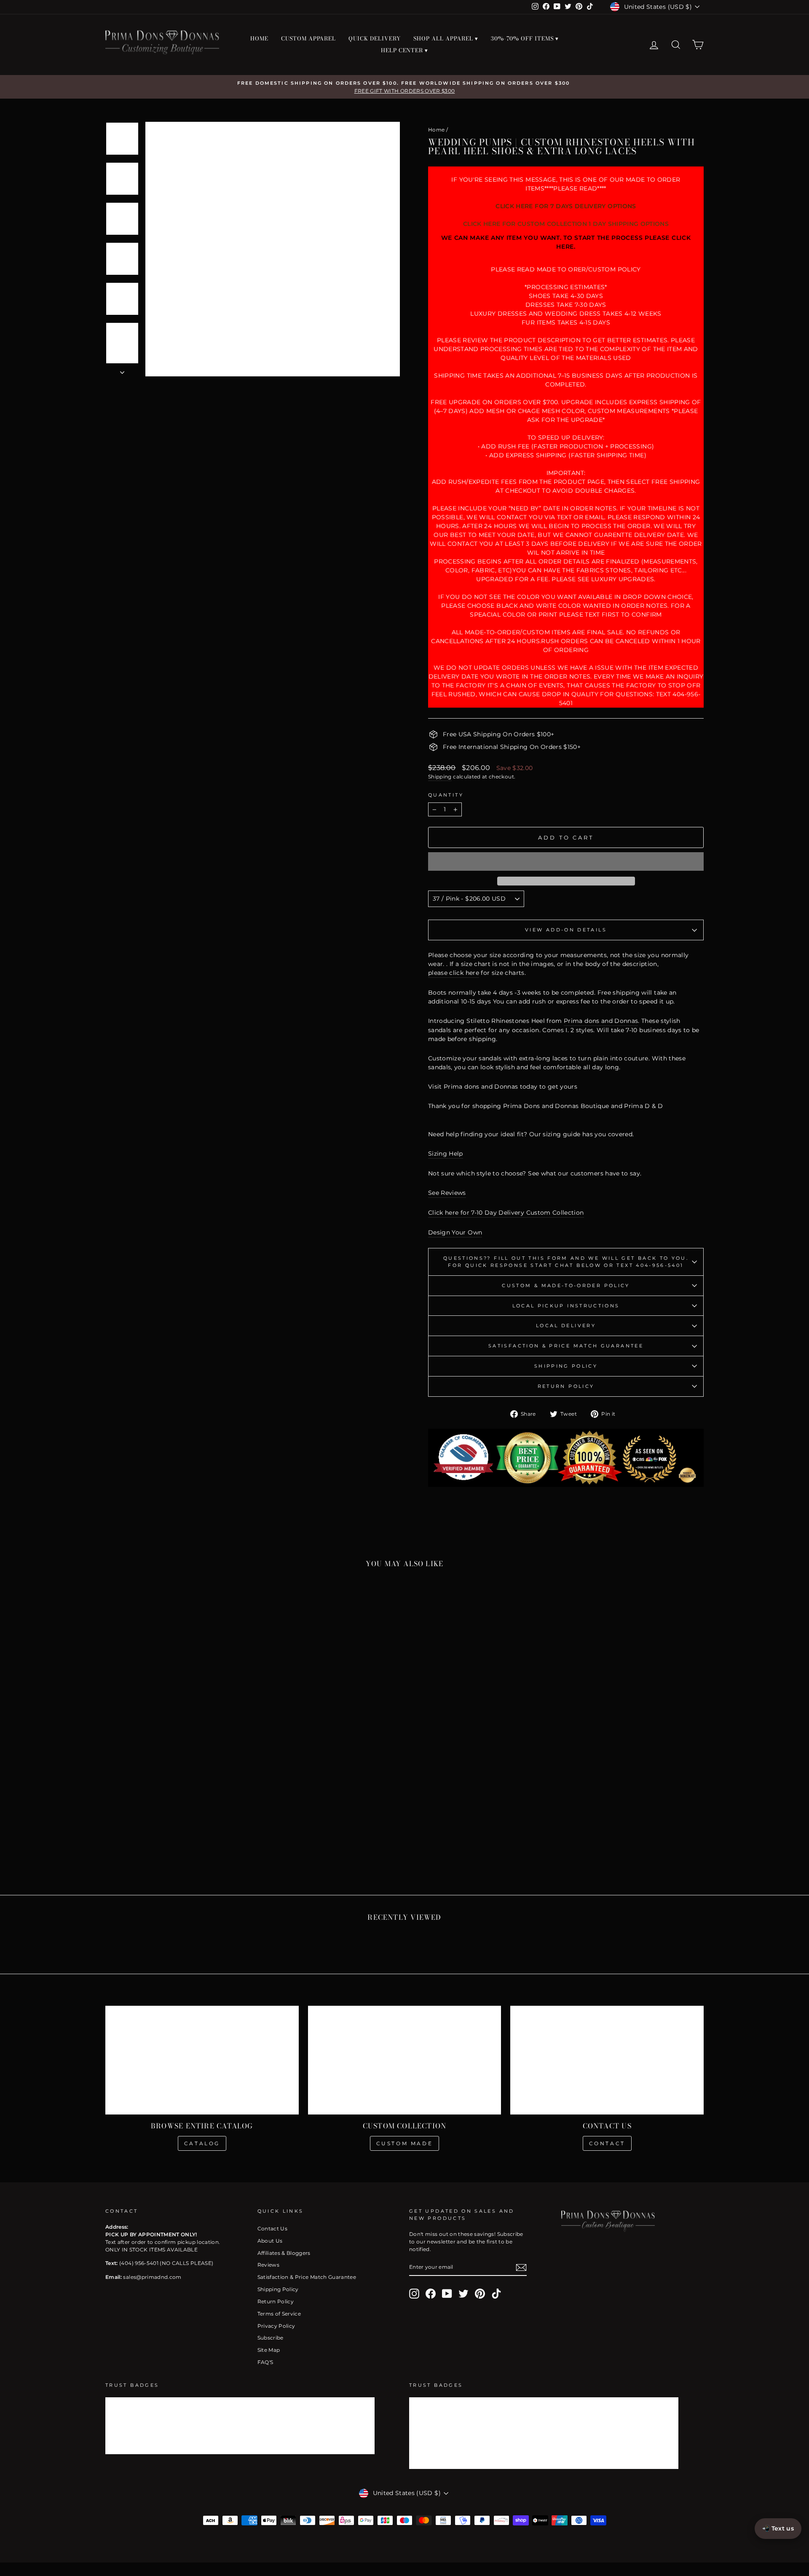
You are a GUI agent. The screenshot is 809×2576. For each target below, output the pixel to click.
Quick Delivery (375, 38)
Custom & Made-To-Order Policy (566, 1285)
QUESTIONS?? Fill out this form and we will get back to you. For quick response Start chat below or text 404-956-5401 (566, 1262)
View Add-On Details (566, 930)
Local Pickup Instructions (566, 1306)
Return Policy (566, 1386)
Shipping (440, 777)
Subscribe (271, 2338)
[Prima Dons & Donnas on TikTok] (496, 2294)
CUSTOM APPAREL (309, 38)
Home (436, 130)
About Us (270, 2241)
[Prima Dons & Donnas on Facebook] (431, 2294)
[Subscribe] (521, 2267)
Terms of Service (279, 2314)
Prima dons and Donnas (601, 1021)
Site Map (269, 2350)
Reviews (268, 2265)
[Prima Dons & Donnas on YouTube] (447, 2294)
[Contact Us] (607, 2060)
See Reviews (447, 1193)
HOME (259, 38)
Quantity (446, 795)
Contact (607, 2143)
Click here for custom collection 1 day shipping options (566, 224)
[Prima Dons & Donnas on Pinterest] (480, 2294)
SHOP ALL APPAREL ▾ (446, 38)
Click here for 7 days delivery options (566, 206)
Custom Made (405, 2143)
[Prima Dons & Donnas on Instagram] (414, 2294)
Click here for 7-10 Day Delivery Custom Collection (506, 1213)
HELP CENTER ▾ (405, 50)
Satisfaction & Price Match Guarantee (566, 1346)
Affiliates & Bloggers (284, 2253)
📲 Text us (778, 2528)
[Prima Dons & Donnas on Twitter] (463, 2294)
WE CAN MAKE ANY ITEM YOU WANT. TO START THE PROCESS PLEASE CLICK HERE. (566, 242)
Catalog (202, 2143)
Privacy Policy (276, 2326)
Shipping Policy (566, 1366)
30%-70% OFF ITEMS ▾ (525, 38)
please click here (454, 973)
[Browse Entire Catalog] (202, 2060)
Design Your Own (455, 1232)
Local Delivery (566, 1326)
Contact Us (273, 2229)
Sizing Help (446, 1154)
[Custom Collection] (405, 2060)
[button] (566, 861)
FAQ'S (265, 2362)
